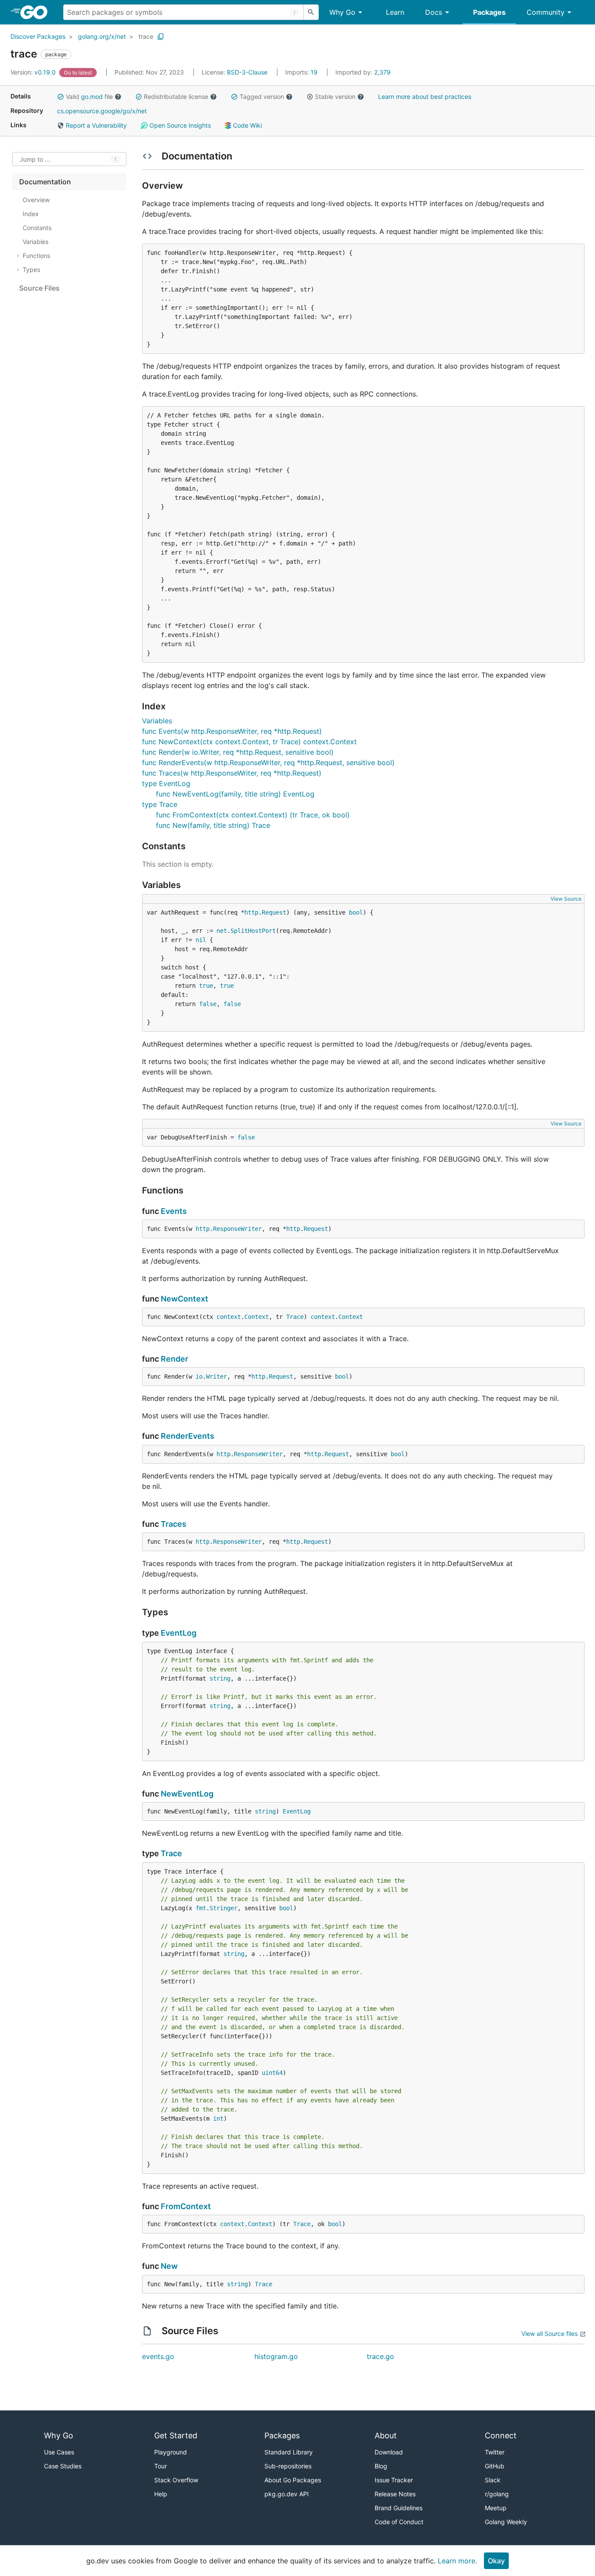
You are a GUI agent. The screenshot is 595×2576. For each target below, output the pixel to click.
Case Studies (63, 2466)
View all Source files (549, 2334)
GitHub (495, 2466)
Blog (381, 2466)
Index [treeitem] (31, 214)
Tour (161, 2466)
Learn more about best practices (425, 97)
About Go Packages (293, 2480)
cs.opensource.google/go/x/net (102, 111)
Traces (174, 1524)
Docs (434, 12)
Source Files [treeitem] (39, 288)
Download (389, 2452)
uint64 (272, 2073)
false (208, 1004)
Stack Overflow (176, 2480)
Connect (501, 2435)
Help (161, 2494)
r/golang (497, 2494)
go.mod (92, 97)
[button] (61, 97)
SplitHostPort (253, 931)
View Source (566, 899)
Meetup (496, 2508)
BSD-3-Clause (247, 72)
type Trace (160, 804)
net (222, 931)
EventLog (179, 1633)
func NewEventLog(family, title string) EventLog (235, 794)
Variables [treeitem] (35, 242)
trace (146, 36)
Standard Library (289, 2452)
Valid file (89, 97)
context (229, 1317)
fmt (201, 1908)
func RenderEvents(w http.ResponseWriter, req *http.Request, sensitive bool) (268, 763)
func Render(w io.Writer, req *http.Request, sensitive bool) (238, 752)
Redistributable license (176, 97)
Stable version (335, 97)
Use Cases (59, 2452)
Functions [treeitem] (36, 256)
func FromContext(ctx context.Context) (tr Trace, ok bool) (253, 815)
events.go (158, 2356)
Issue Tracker (394, 2480)
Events (174, 1211)
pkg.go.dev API (287, 2494)
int (218, 2118)
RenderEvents (188, 1436)
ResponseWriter (237, 1229)
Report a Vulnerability (95, 125)
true (206, 986)
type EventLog (166, 783)
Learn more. (457, 2561)
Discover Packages (38, 36)
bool (356, 912)
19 (302, 72)
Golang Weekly (506, 2522)
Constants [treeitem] (37, 228)
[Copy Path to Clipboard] (161, 37)
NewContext (184, 1299)
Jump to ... (35, 159)
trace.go (380, 2356)
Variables (157, 721)
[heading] (37, 12)
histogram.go (276, 2356)
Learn (395, 12)
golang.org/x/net (102, 36)
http (251, 912)
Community (546, 12)
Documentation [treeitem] (45, 182)
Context (257, 1317)
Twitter (495, 2452)
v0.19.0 (34, 72)
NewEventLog (187, 1794)
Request (274, 912)
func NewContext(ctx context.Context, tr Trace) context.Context (249, 742)
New (169, 2266)
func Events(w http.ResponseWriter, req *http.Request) (232, 731)
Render (174, 1359)
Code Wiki (247, 125)
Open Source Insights (179, 125)
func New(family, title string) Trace (213, 825)
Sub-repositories (288, 2466)
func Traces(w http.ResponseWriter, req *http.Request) (232, 773)
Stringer (223, 1908)
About (386, 2435)
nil (201, 940)
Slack (493, 2480)
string (220, 1678)
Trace (295, 1317)
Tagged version (262, 97)
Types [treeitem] (31, 269)
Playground (171, 2452)
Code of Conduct (399, 2522)
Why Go (342, 12)
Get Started (176, 2435)
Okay (496, 2561)
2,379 (363, 72)
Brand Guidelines (399, 2508)
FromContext (186, 2206)
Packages (489, 12)
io (199, 1376)
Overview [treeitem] (36, 200)
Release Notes (395, 2494)
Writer (216, 1376)
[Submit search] (311, 12)
